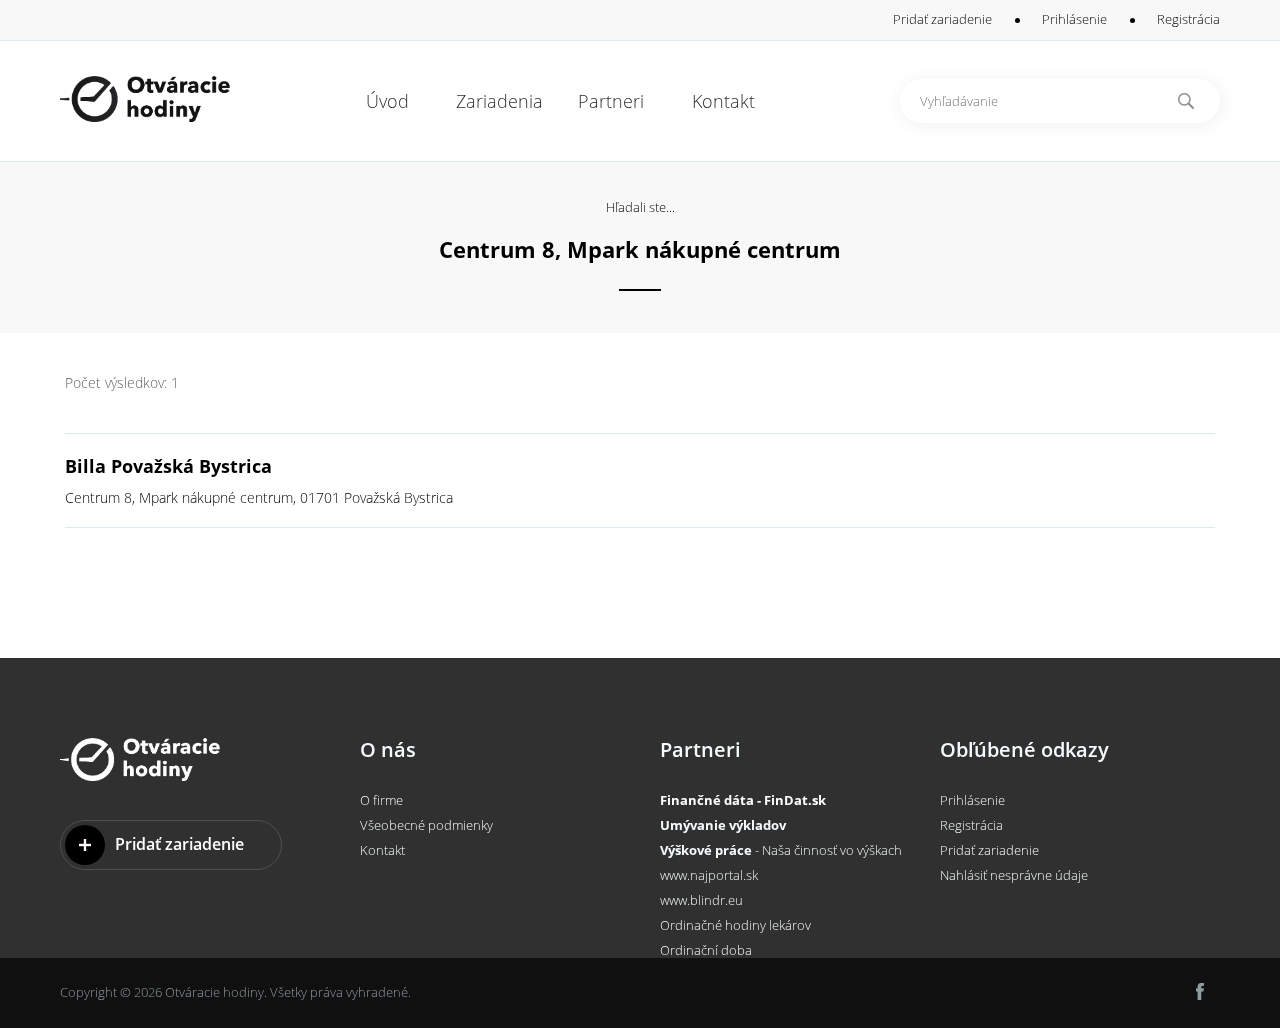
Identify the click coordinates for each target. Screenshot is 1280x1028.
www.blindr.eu (701, 900)
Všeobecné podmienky (426, 825)
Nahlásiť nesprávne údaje (1014, 875)
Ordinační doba (706, 950)
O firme (381, 800)
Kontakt (382, 850)
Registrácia (1188, 19)
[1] (1186, 101)
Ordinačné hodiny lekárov (735, 925)
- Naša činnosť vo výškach (781, 850)
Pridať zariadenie (942, 19)
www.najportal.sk (709, 875)
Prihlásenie (1074, 19)
